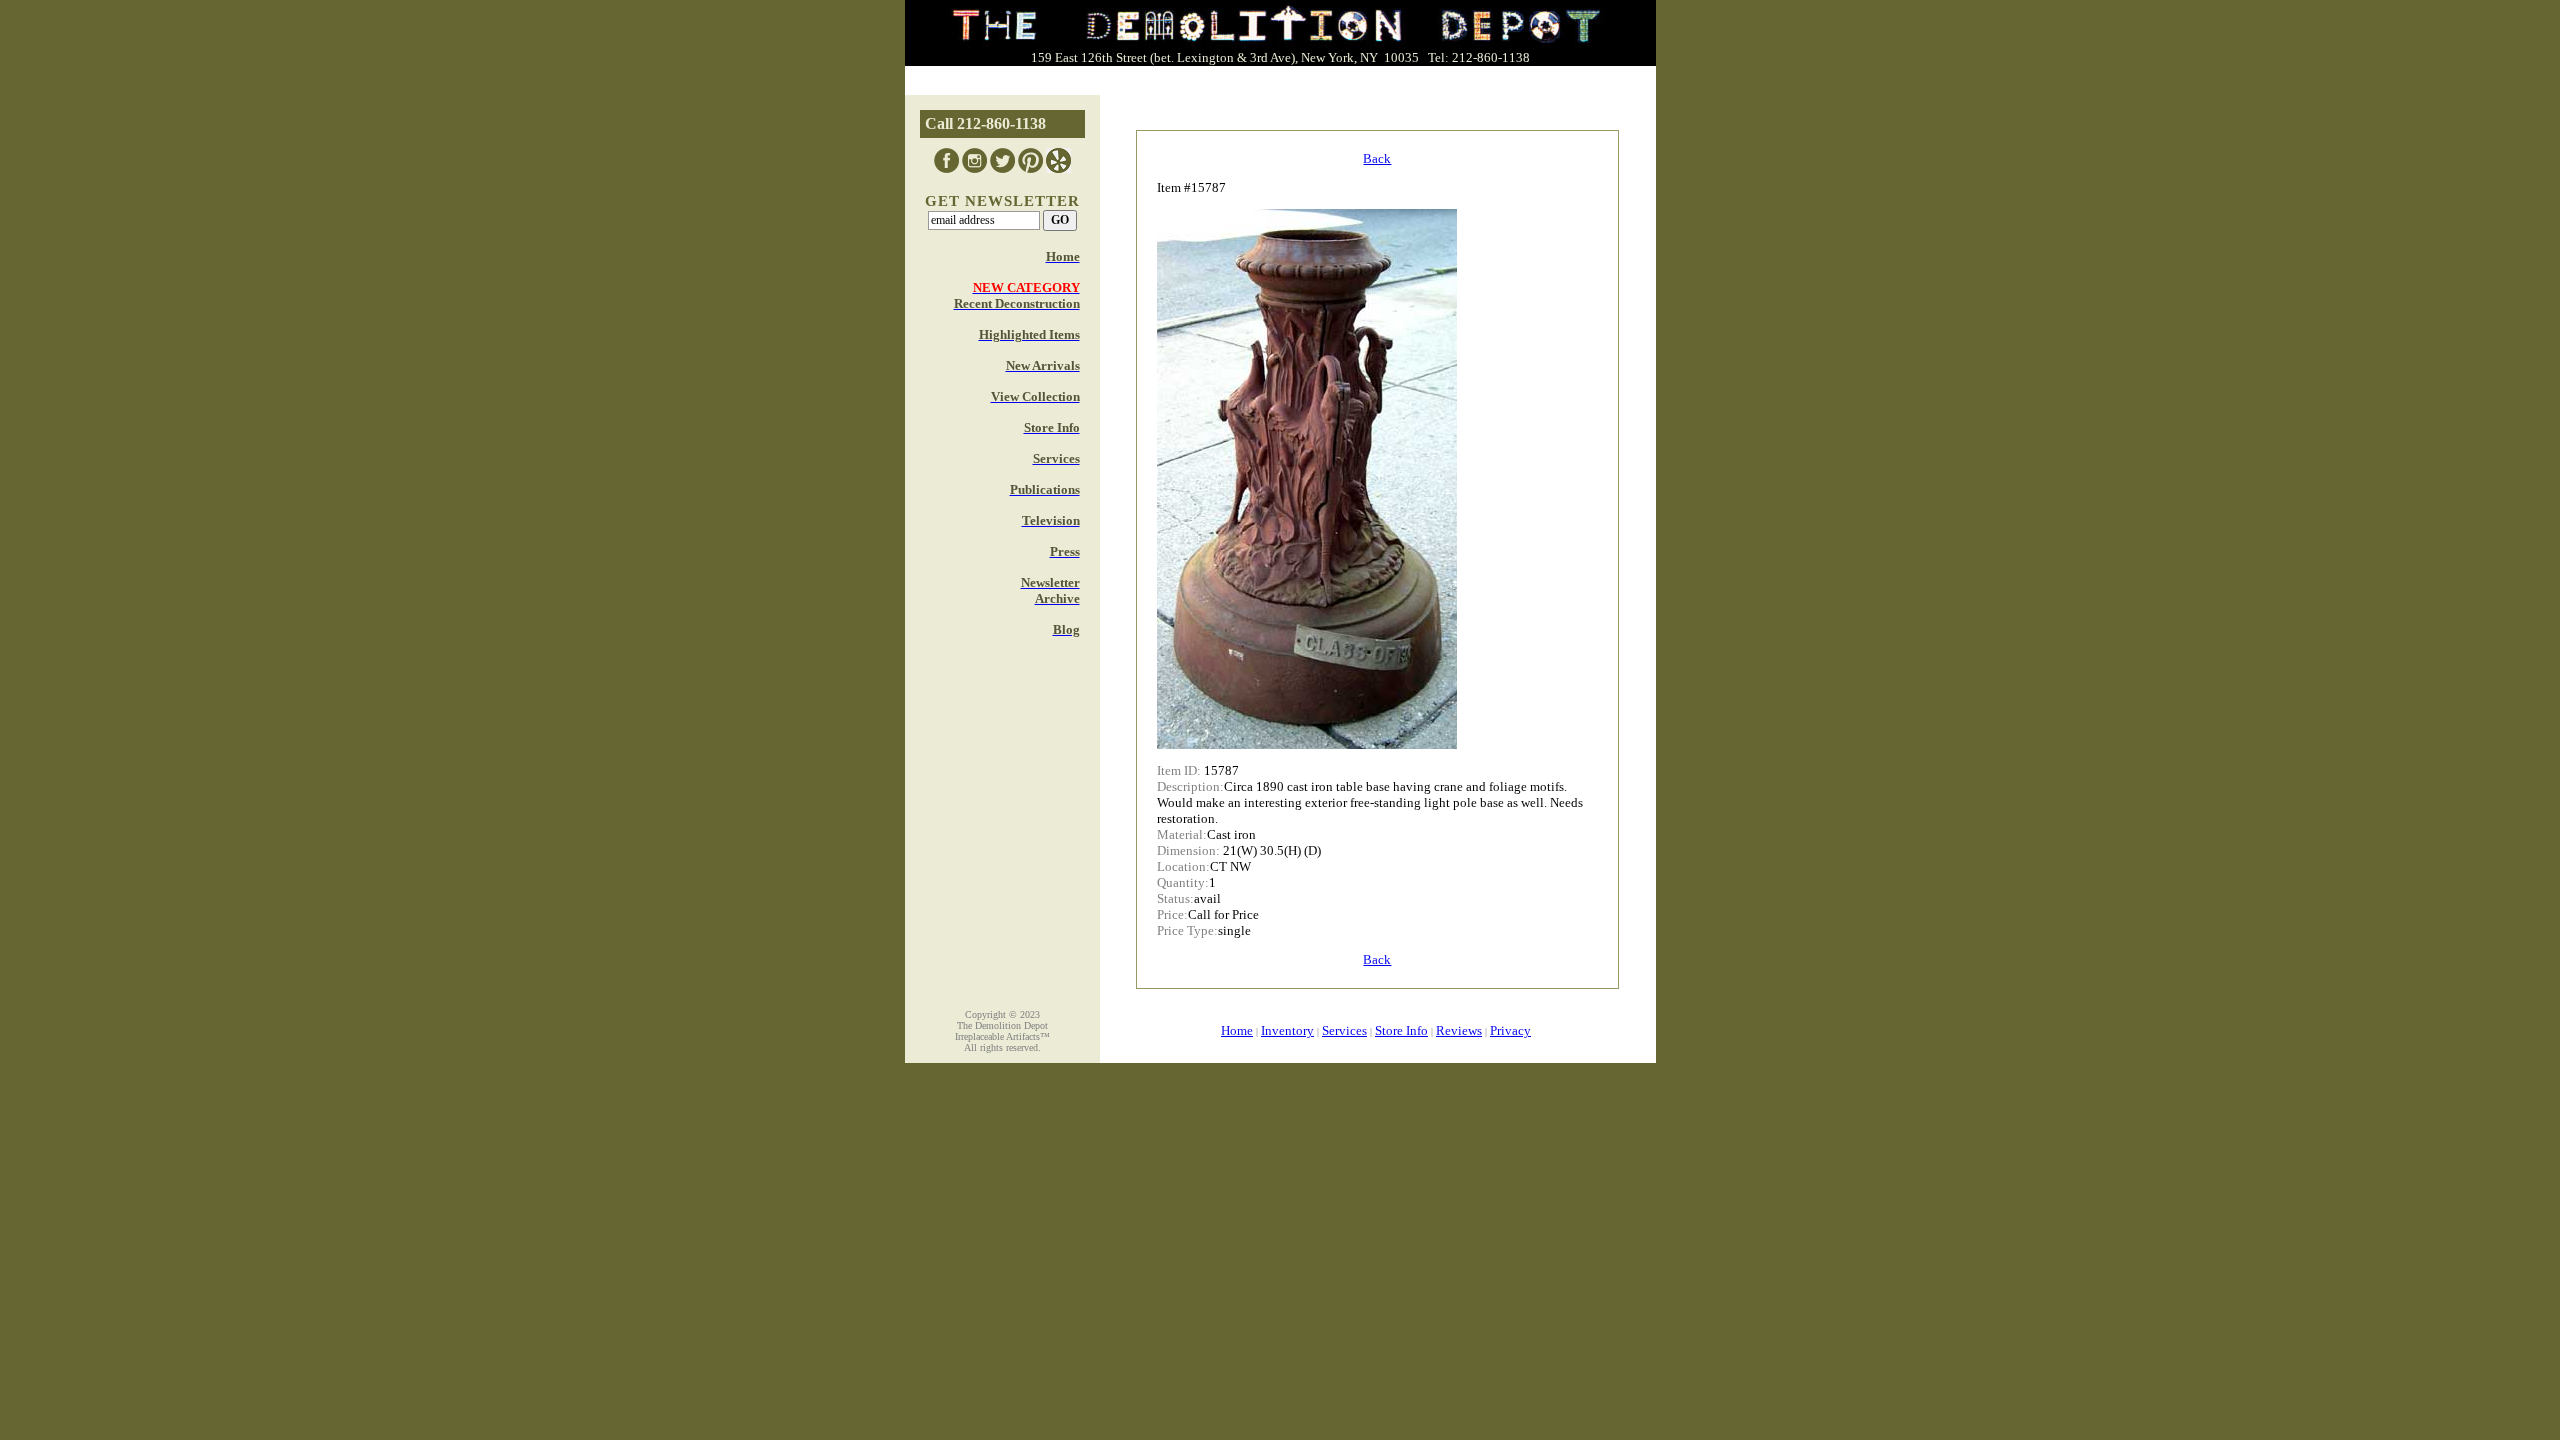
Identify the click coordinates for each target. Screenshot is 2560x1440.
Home (1237, 1030)
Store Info (1401, 1030)
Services (1344, 1030)
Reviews (1459, 1030)
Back (1377, 158)
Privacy (1510, 1030)
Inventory (1287, 1030)
